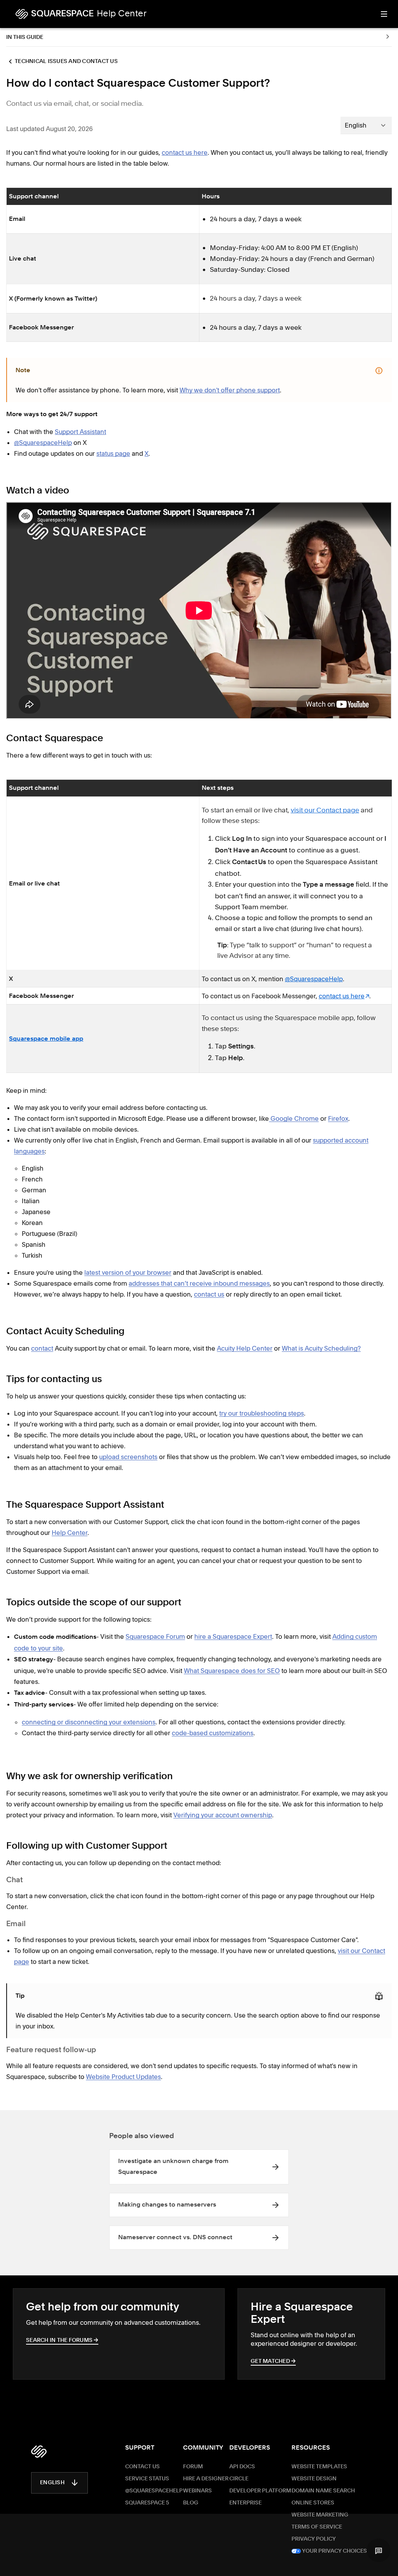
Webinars (197, 2491)
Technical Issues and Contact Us (66, 61)
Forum (193, 2467)
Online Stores (313, 2503)
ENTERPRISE (245, 2503)
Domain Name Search (323, 2491)
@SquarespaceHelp (314, 979)
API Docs (242, 2467)
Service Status (147, 2479)
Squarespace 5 (147, 2503)
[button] (379, 2550)
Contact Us (142, 2467)
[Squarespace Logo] (39, 2452)
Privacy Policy (314, 2539)
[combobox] (366, 125)
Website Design (314, 2479)
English (52, 2483)
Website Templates (319, 2467)
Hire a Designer (206, 2479)
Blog (191, 2503)
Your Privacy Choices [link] (334, 2551)
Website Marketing (320, 2515)
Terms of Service (317, 2527)
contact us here (342, 996)
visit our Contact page (325, 811)
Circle (239, 2479)
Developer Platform (260, 2491)
